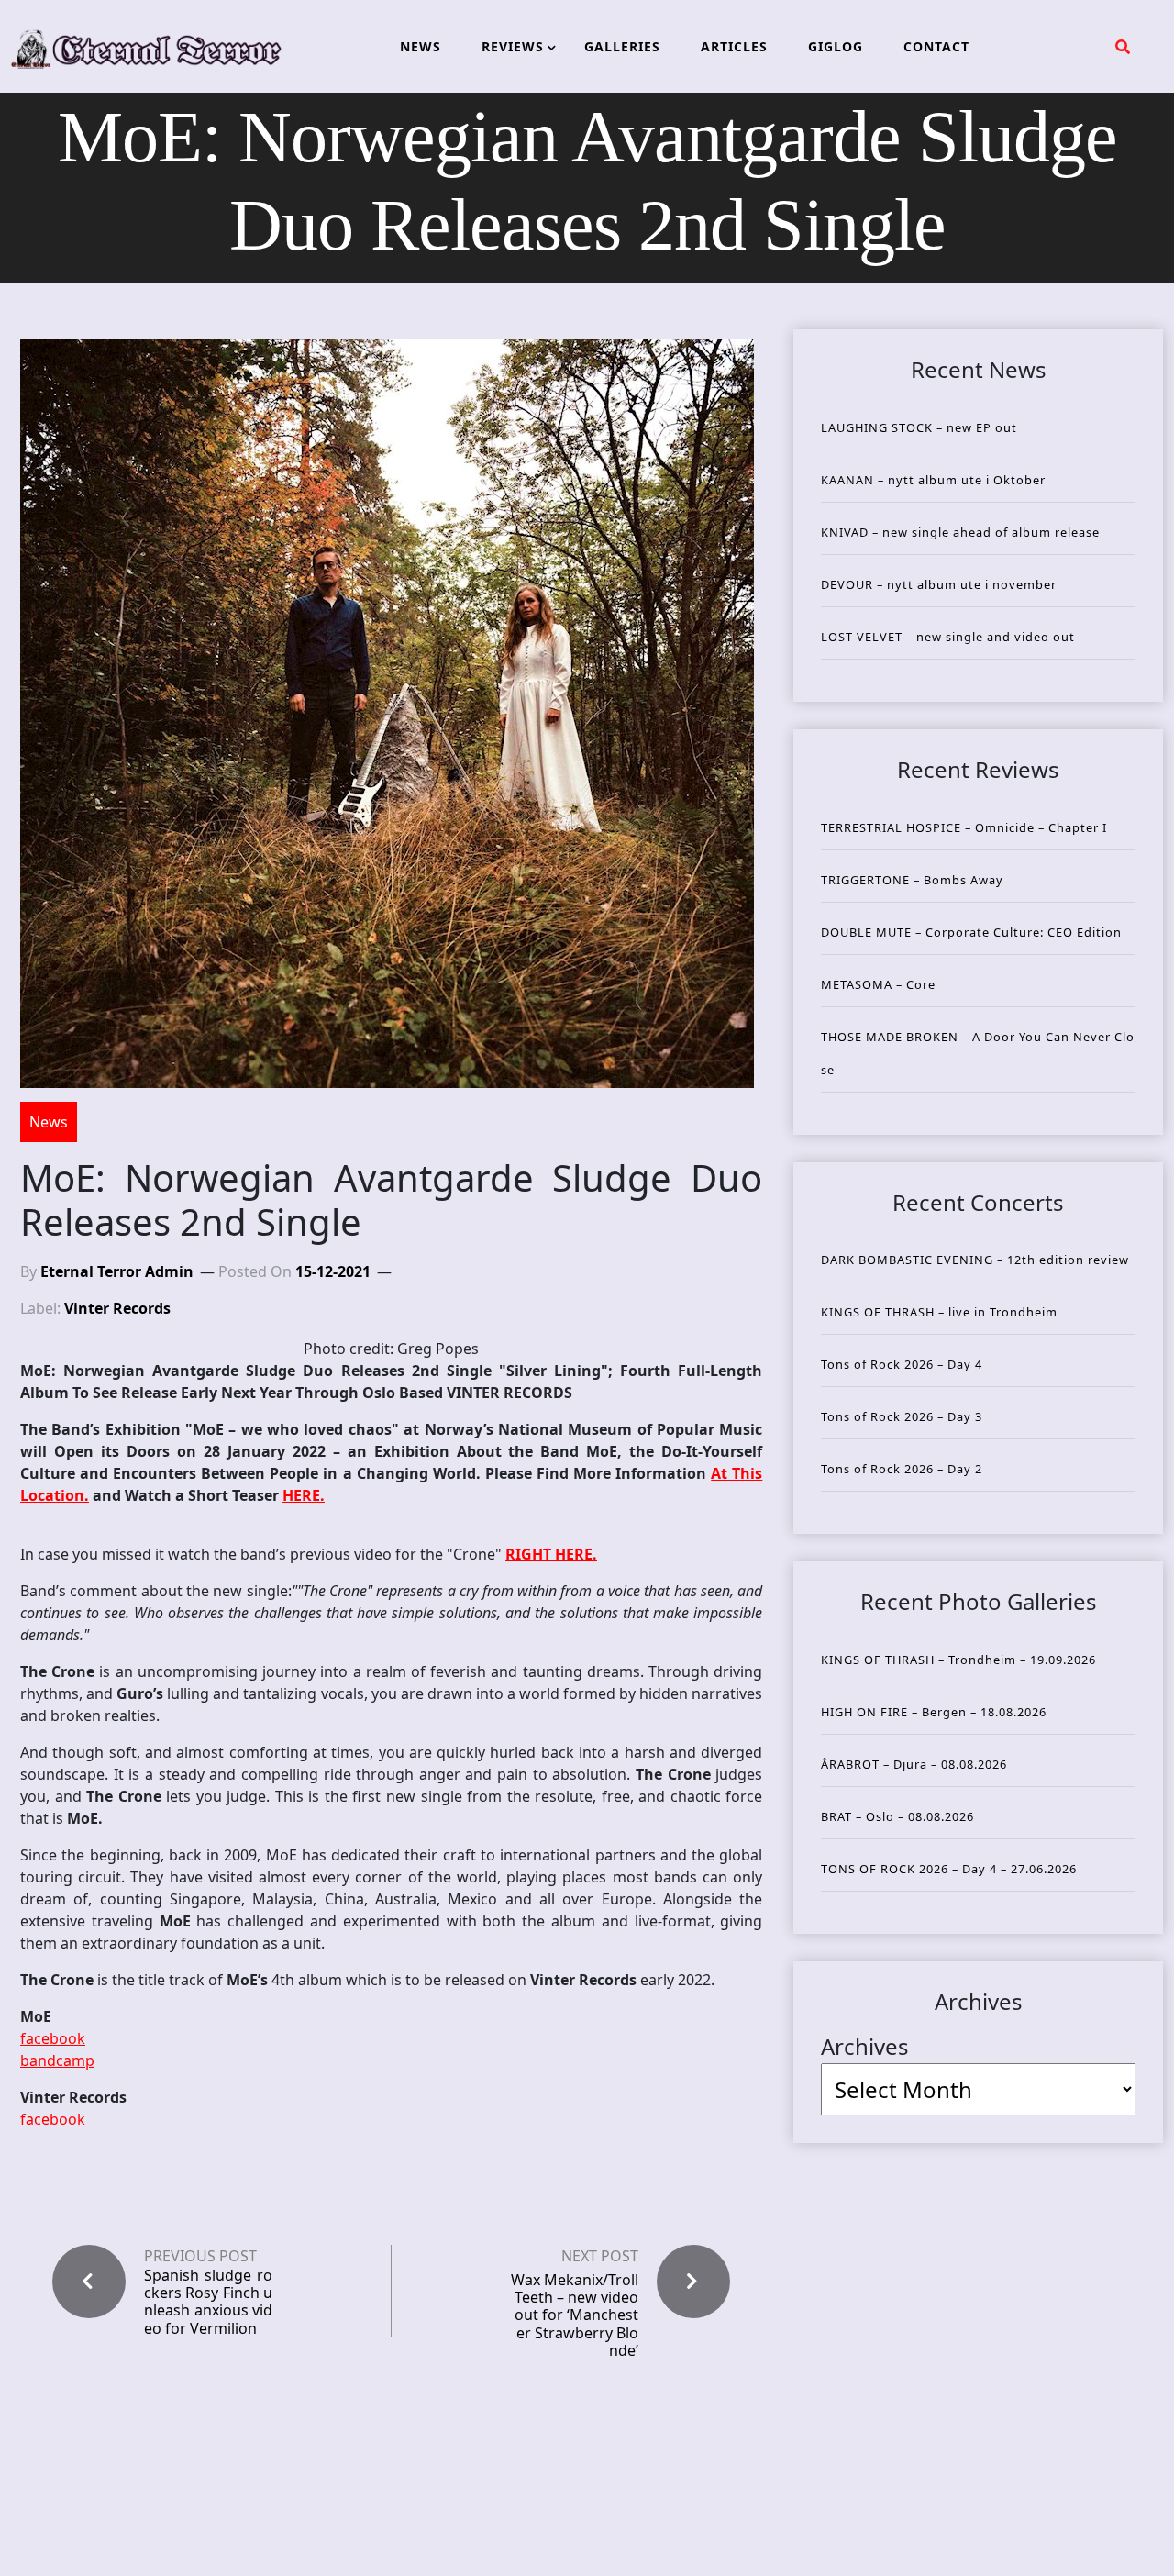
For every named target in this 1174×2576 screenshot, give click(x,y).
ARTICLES (734, 46)
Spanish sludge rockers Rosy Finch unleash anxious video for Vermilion (208, 2302)
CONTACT (936, 46)
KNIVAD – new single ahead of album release (960, 532)
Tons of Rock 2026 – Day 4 (902, 1364)
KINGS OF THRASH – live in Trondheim (939, 1312)
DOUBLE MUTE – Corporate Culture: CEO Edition (971, 932)
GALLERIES (622, 46)
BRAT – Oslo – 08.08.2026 (897, 1816)
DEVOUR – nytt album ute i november (939, 584)
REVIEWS (513, 46)
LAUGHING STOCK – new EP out (919, 427)
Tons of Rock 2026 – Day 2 (902, 1469)
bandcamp (57, 2060)
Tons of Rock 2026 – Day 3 (902, 1416)
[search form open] (1123, 47)
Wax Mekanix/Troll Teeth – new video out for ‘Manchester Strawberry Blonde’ (575, 2315)
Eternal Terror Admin (117, 1271)
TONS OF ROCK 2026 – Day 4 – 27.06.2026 (949, 1869)
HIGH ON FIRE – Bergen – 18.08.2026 (934, 1712)
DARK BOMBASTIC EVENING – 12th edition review (975, 1260)
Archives (865, 2046)
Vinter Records (117, 1308)
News (49, 1122)
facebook (53, 2038)
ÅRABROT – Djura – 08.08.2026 (914, 1764)
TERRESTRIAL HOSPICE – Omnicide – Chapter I (964, 827)
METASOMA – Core (878, 984)
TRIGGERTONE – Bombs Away (912, 880)
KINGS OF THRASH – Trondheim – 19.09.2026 (958, 1660)
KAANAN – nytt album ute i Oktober (933, 480)
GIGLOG (836, 46)
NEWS (421, 46)
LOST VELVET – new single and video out (948, 637)
